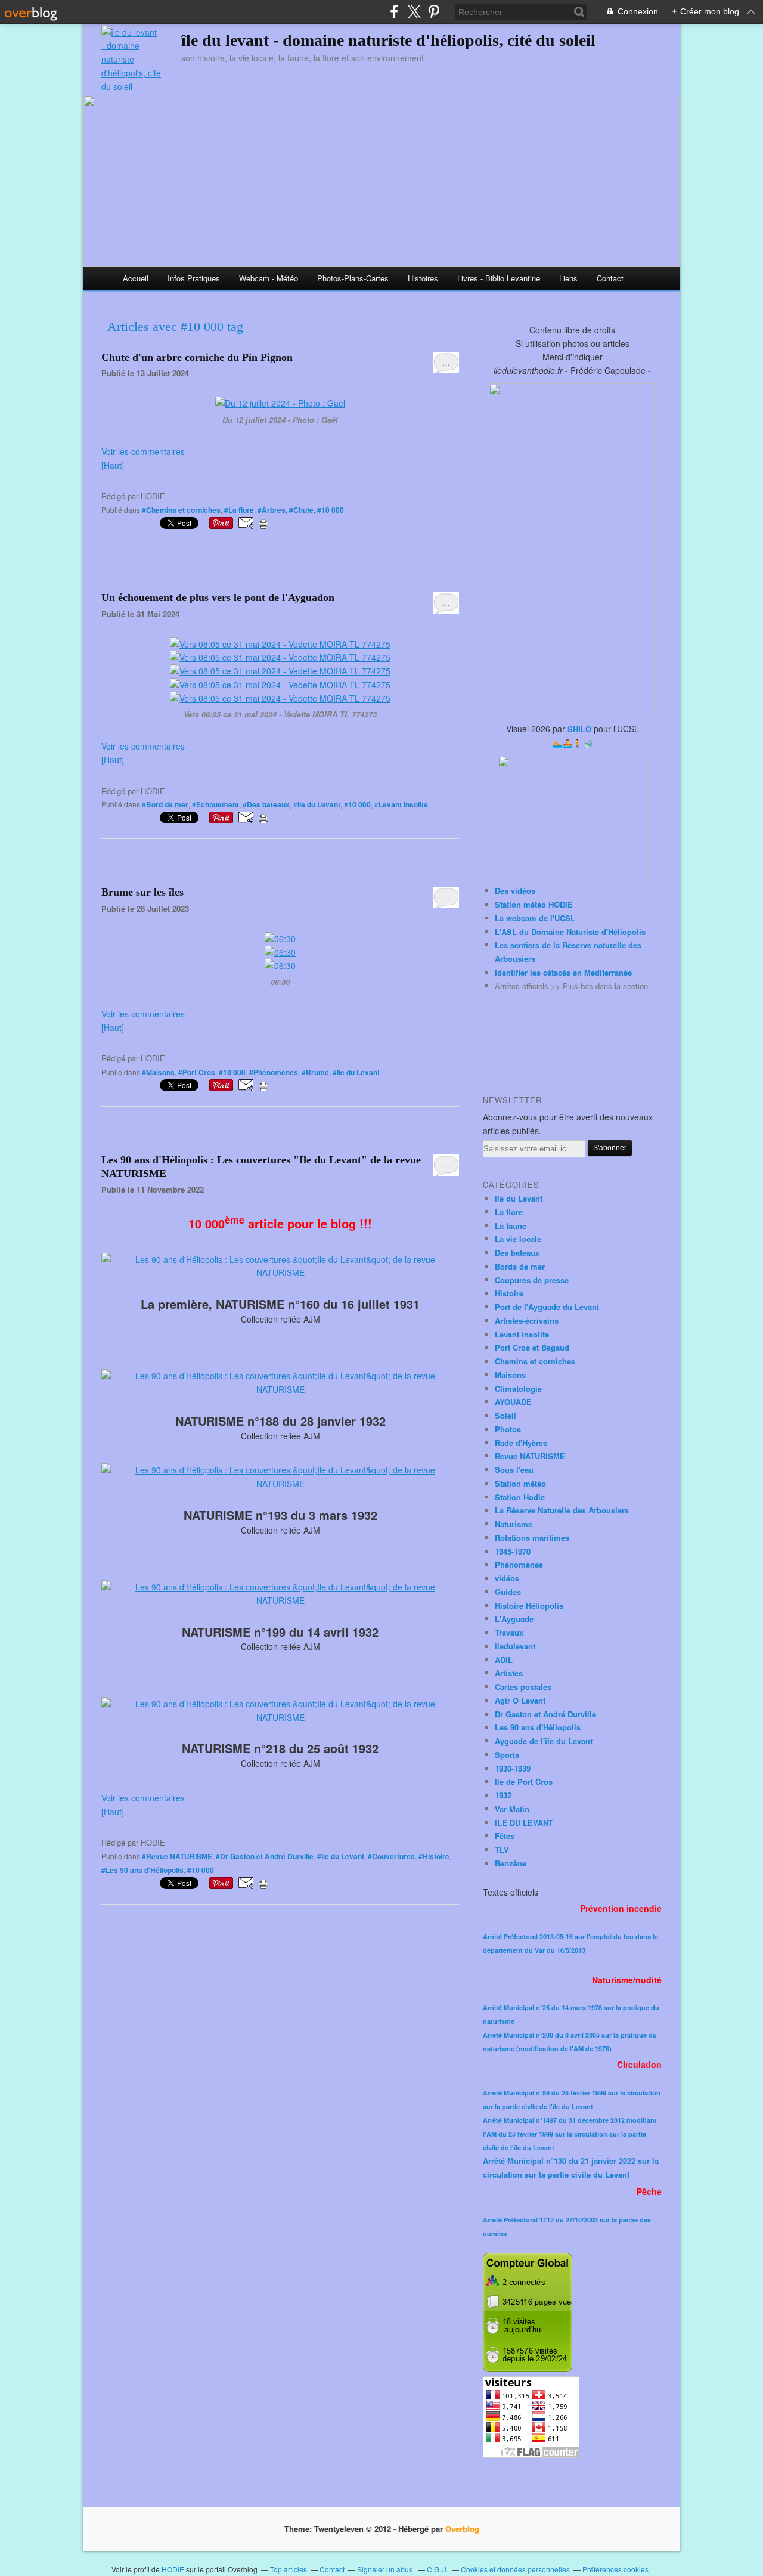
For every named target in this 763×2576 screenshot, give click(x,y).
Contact (610, 278)
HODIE (173, 2569)
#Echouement (215, 804)
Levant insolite (522, 1334)
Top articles (289, 2569)
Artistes (509, 1673)
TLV (502, 1849)
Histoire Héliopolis (529, 1606)
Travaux (509, 1632)
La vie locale (518, 1239)
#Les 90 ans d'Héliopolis (142, 1870)
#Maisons (158, 1072)
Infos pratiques (194, 278)
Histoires (423, 278)
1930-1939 (513, 1768)
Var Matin (512, 1809)
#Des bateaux (266, 804)
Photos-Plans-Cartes (353, 278)
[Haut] (113, 465)
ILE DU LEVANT (524, 1823)
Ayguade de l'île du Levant (544, 1741)
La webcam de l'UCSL (535, 918)
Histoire (509, 1293)
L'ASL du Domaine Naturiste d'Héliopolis (570, 932)
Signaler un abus (386, 2569)
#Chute (301, 510)
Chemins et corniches (535, 1361)
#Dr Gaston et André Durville (265, 1856)
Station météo (520, 1483)
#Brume (315, 1072)
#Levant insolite (401, 804)
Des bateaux (517, 1253)
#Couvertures (391, 1856)
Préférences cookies (615, 2569)
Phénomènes (519, 1564)
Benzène (511, 1863)
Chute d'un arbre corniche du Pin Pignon (197, 357)
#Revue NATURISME (177, 1856)
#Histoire (434, 1856)
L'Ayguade (514, 1619)
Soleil (505, 1415)
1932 (503, 1795)
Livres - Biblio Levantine (499, 278)
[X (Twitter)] (414, 12)
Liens (568, 278)
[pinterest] (434, 12)
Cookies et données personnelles (515, 2569)
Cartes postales (523, 1687)
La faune (511, 1226)
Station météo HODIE (534, 904)
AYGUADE (513, 1402)
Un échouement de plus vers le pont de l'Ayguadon (218, 597)
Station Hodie (520, 1497)
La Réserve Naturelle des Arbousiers (562, 1510)
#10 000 (331, 510)
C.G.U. (438, 2569)
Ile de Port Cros (524, 1781)
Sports (507, 1755)
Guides (508, 1592)
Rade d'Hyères (521, 1443)
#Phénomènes (274, 1072)
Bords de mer (520, 1266)
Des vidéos (515, 891)
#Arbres (272, 510)
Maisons (510, 1375)
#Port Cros (197, 1072)
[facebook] (394, 12)
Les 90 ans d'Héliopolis (538, 1727)
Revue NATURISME (530, 1456)
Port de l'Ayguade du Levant (547, 1307)
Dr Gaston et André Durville (545, 1714)
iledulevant (515, 1646)
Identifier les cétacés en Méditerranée (563, 972)
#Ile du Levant (317, 804)
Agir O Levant (520, 1700)
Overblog (462, 2529)
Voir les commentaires (143, 451)
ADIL (504, 1660)
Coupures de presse (532, 1280)
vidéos (507, 1578)
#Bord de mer (165, 804)
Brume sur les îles (142, 892)
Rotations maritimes (532, 1538)
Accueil (136, 278)
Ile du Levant (519, 1198)
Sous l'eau (514, 1470)
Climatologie (518, 1388)
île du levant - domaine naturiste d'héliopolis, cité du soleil (388, 40)
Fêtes (505, 1836)
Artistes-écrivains (527, 1320)
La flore (509, 1212)
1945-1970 (513, 1551)
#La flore (239, 510)
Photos (508, 1429)
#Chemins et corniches (181, 510)
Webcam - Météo (269, 278)
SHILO (579, 729)
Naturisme (514, 1524)
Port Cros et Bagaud (532, 1347)
